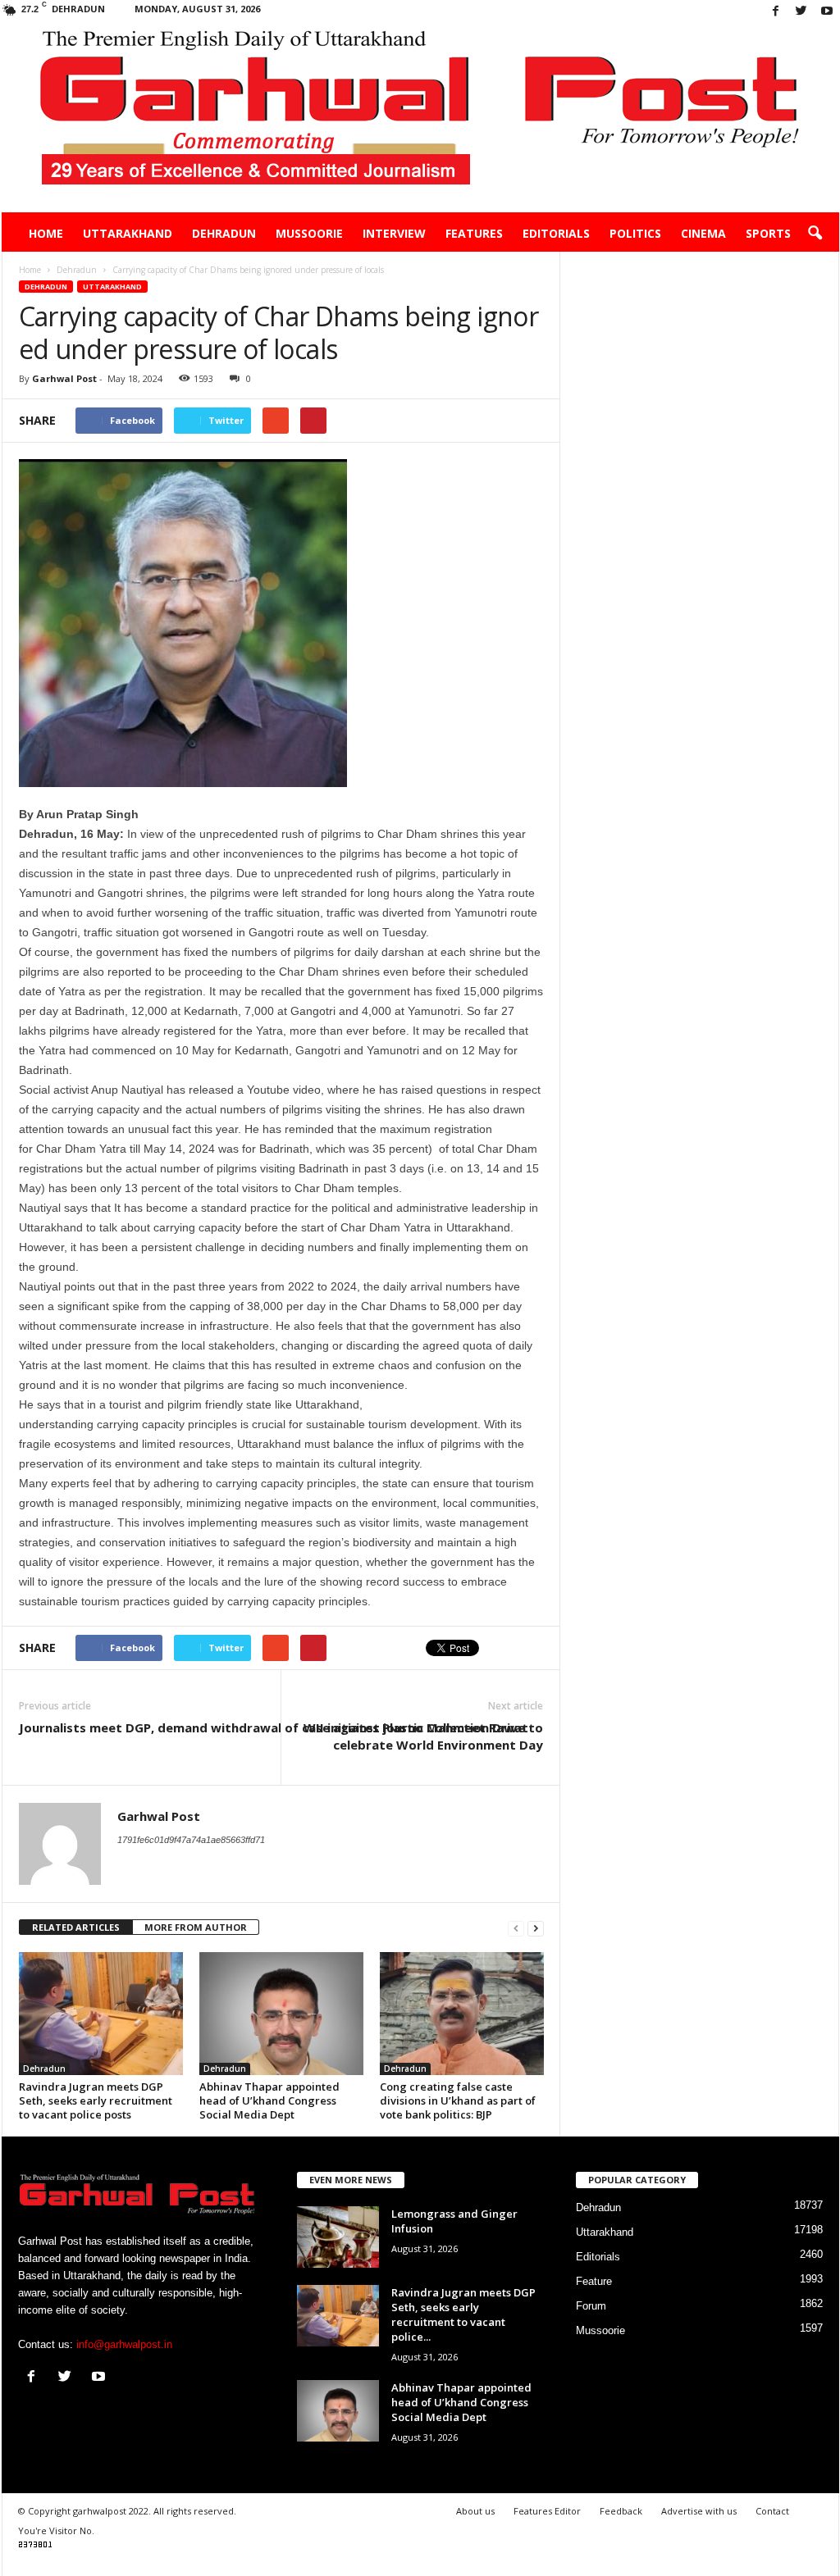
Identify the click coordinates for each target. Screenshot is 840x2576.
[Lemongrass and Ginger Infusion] (338, 2237)
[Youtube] (827, 12)
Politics (635, 233)
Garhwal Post (64, 378)
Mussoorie (309, 233)
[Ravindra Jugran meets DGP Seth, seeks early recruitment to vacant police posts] (101, 2014)
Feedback (621, 2511)
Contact (772, 2511)
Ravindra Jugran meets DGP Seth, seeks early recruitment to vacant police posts (96, 2100)
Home (46, 233)
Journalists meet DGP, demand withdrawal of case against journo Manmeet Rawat (274, 1727)
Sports (768, 233)
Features (474, 233)
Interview (394, 233)
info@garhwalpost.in (124, 2344)
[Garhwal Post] (420, 118)
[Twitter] (801, 12)
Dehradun (224, 233)
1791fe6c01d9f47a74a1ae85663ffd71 (191, 1840)
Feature (594, 2281)
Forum (591, 2306)
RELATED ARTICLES (76, 1927)
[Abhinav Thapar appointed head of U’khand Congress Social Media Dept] (281, 2014)
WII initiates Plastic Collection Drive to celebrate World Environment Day (423, 1736)
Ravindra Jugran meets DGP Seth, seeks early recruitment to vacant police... (463, 2314)
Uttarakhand (128, 233)
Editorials (556, 233)
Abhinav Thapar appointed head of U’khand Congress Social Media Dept (269, 2100)
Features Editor (547, 2511)
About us (475, 2511)
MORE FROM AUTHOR (196, 1927)
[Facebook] (776, 12)
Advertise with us (699, 2511)
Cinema (703, 233)
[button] (815, 234)
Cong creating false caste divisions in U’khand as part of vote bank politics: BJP (458, 2100)
